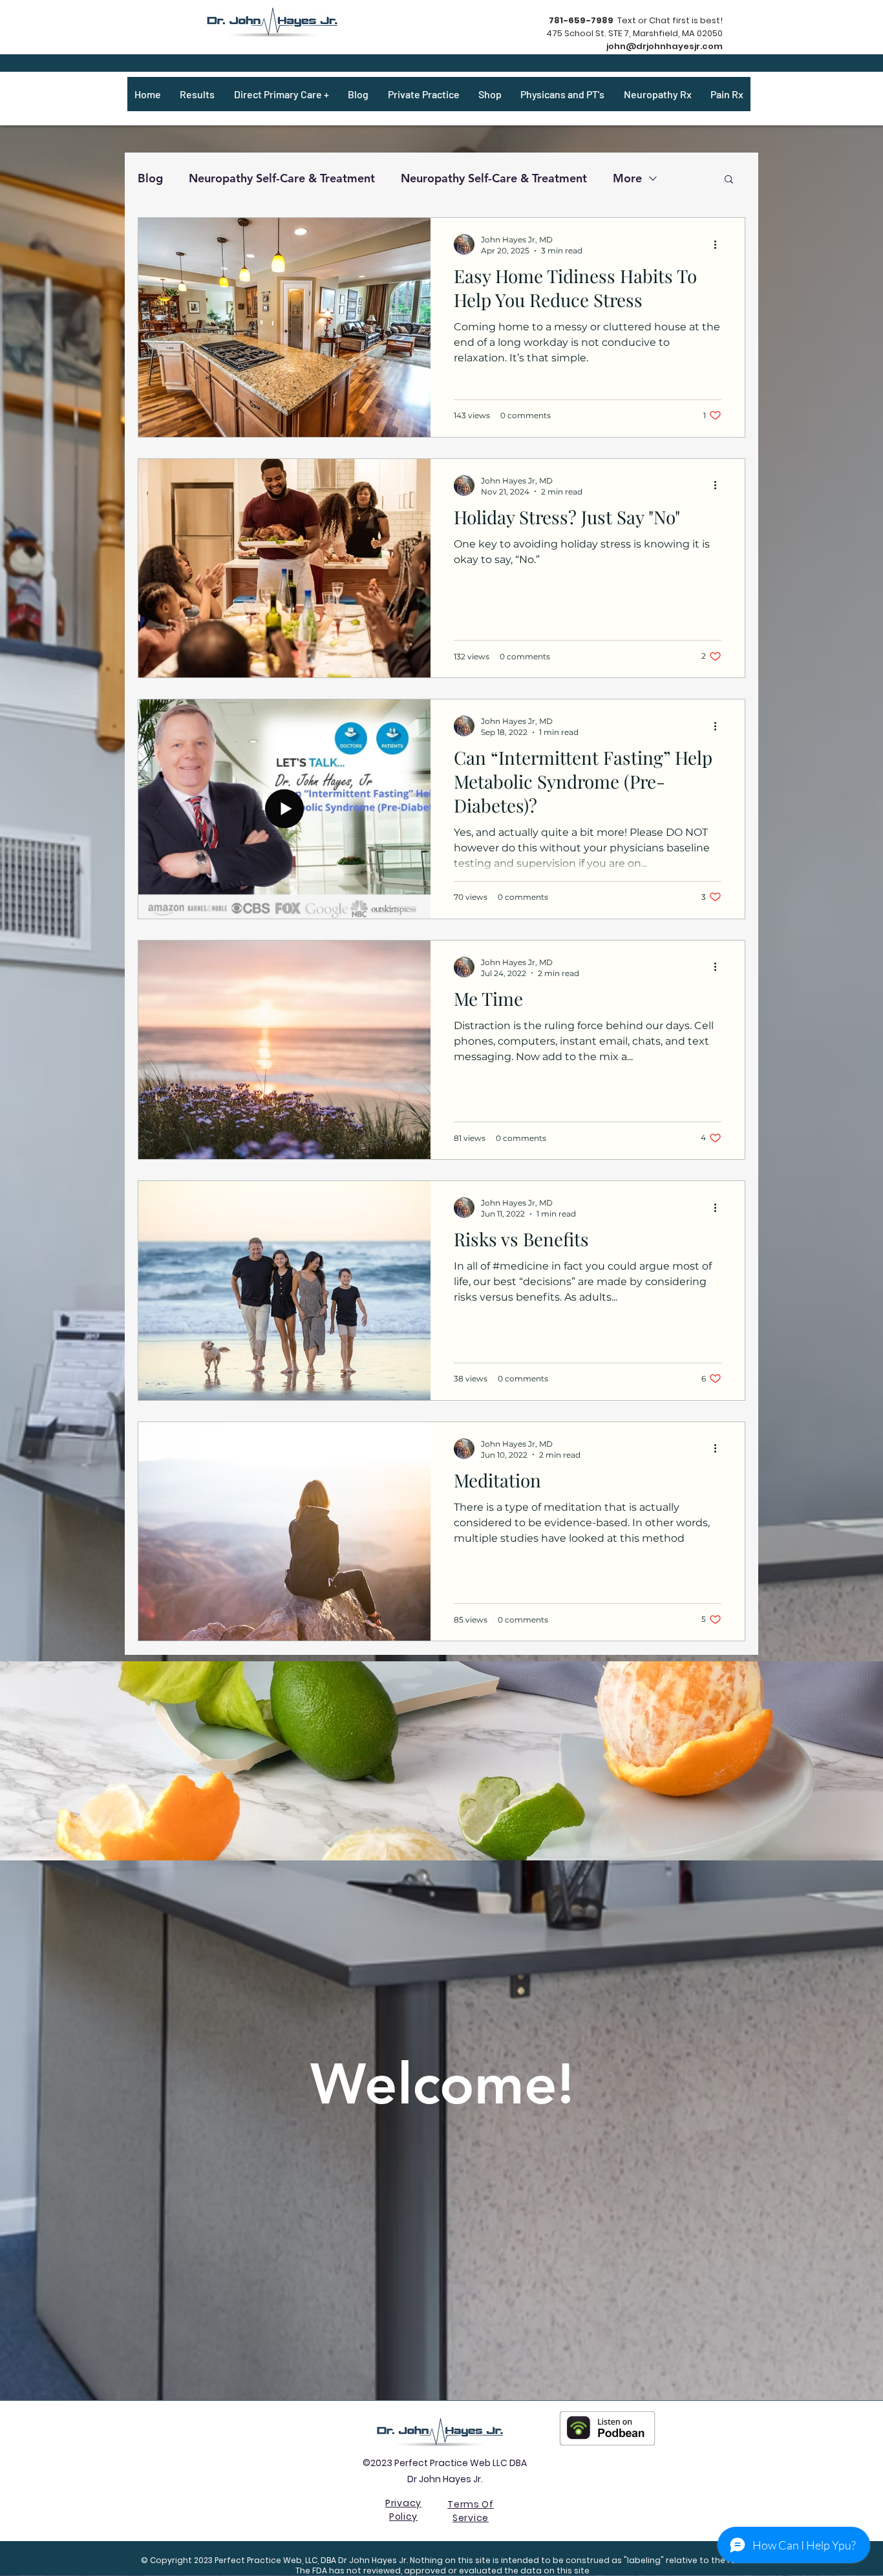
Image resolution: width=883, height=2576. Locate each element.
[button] (729, 180)
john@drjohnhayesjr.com (665, 46)
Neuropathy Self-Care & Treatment (282, 178)
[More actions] (719, 244)
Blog (150, 178)
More (627, 178)
